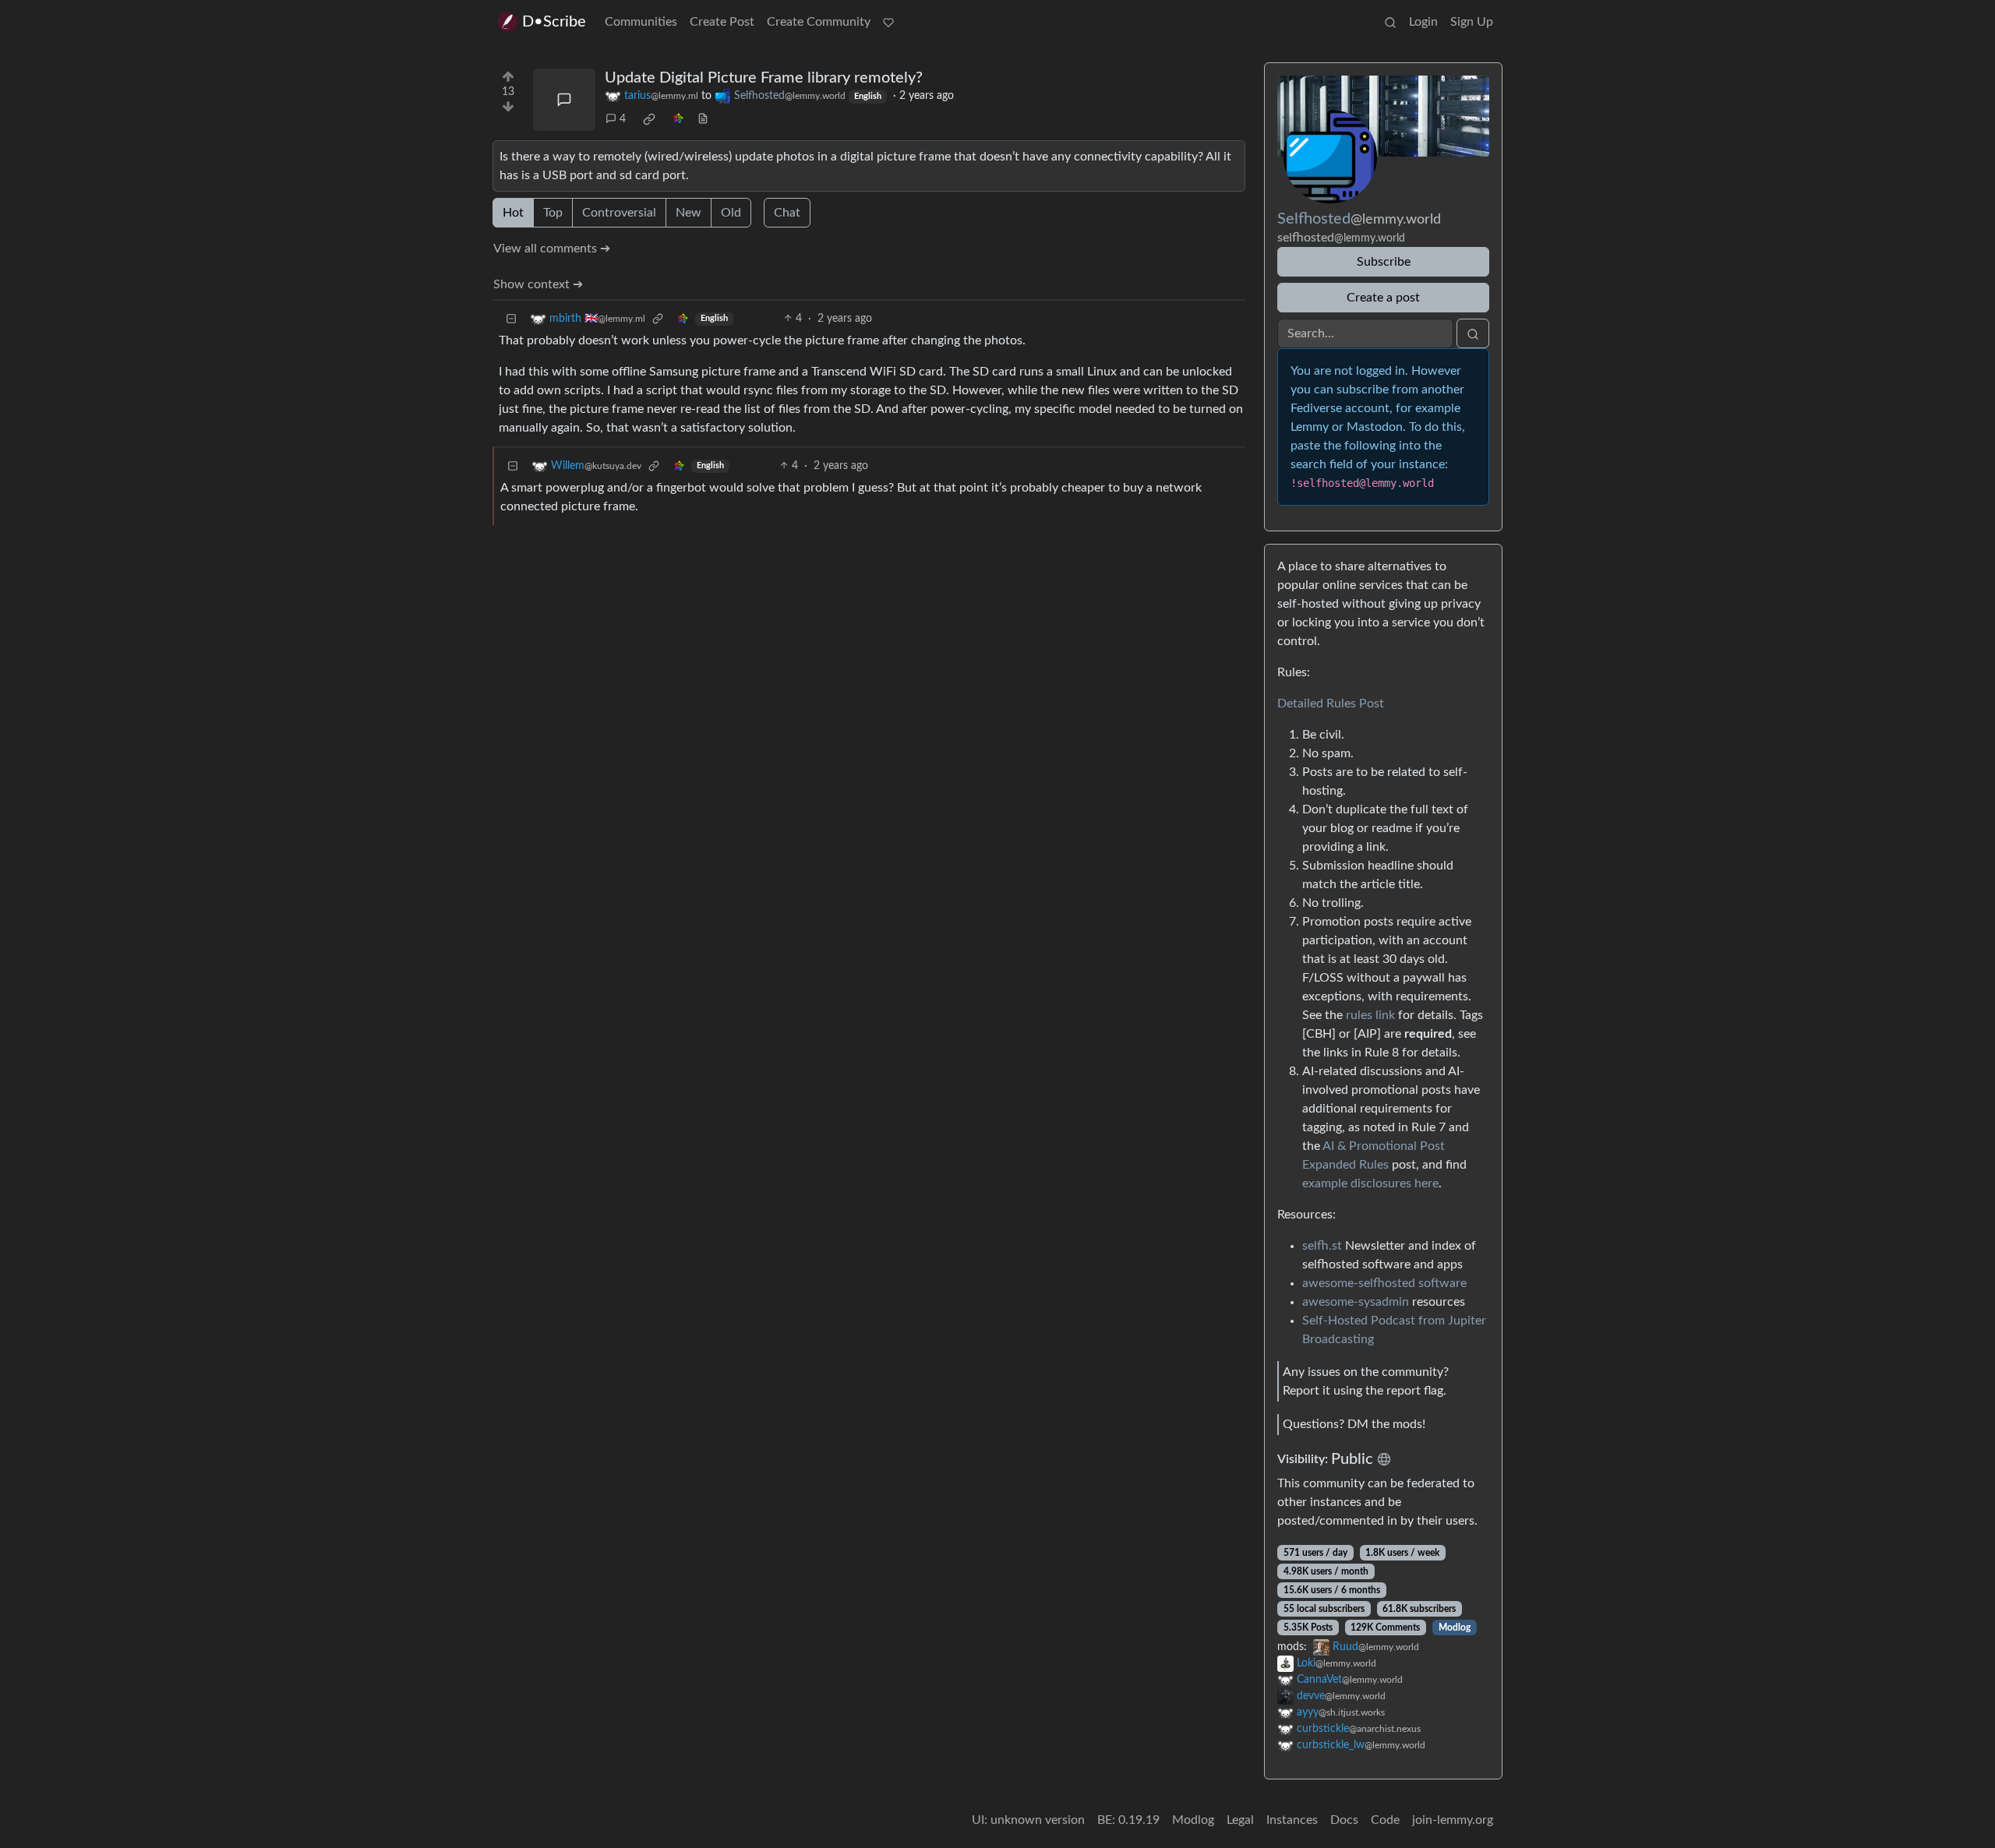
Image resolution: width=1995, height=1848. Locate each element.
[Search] (1390, 22)
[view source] (703, 120)
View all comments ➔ (552, 249)
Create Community (819, 22)
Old (731, 213)
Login (1423, 22)
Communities (641, 22)
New (689, 213)
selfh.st (1322, 1246)
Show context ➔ (538, 284)
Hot (513, 213)
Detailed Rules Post (1331, 704)
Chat (787, 213)
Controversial (619, 213)
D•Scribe (554, 22)
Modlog (1455, 1628)
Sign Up (1472, 22)
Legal (1240, 1820)
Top (553, 213)
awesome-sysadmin (1356, 1302)
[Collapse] (511, 319)
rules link (1370, 1015)
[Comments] (564, 100)
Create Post (722, 22)
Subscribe (1384, 262)
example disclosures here (1370, 1183)
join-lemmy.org (1453, 1820)
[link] (649, 119)
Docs (1344, 1820)
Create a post (1383, 298)
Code (1385, 1820)
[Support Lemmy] (888, 22)
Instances (1292, 1820)
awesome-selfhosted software (1384, 1283)
